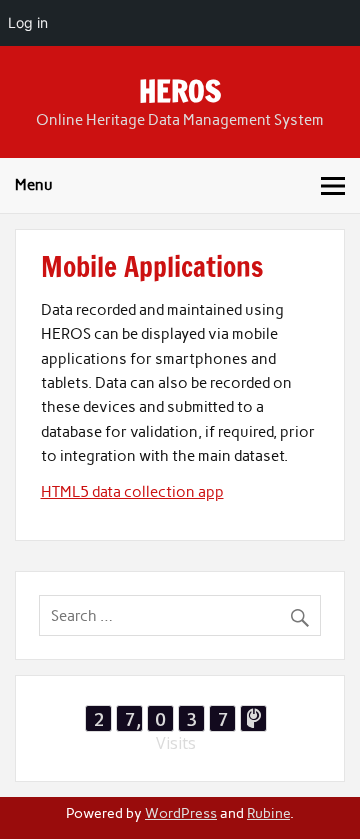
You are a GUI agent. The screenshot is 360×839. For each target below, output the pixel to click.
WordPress (181, 813)
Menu (34, 185)
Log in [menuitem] (28, 22)
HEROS (180, 90)
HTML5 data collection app (132, 492)
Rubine (268, 813)
